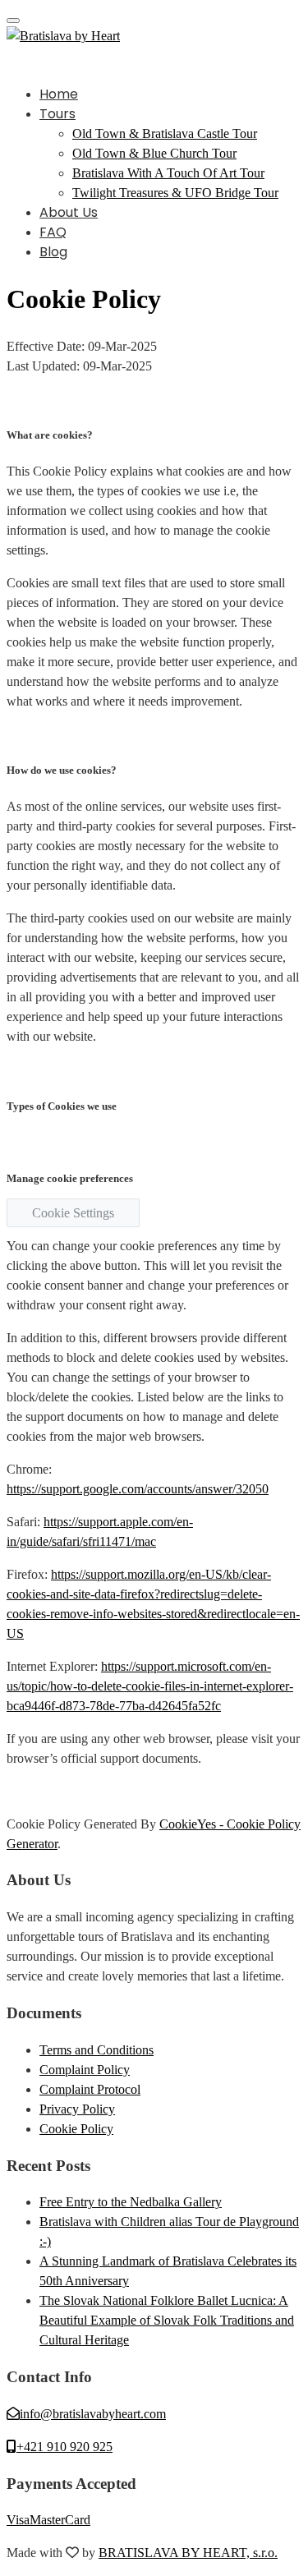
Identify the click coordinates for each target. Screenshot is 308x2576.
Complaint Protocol (90, 2089)
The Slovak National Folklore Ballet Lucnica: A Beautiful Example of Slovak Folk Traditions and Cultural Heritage (167, 2320)
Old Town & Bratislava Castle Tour (165, 133)
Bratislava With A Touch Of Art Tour (168, 173)
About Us (69, 212)
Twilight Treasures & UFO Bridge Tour (175, 193)
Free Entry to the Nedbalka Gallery (131, 2202)
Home (59, 94)
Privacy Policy (77, 2109)
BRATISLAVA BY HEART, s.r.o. (188, 2553)
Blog (53, 252)
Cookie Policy (76, 2129)
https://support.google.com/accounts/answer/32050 (138, 1489)
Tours (57, 114)
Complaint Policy (85, 2070)
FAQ (53, 232)
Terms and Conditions (97, 2050)
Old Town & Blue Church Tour (154, 153)
